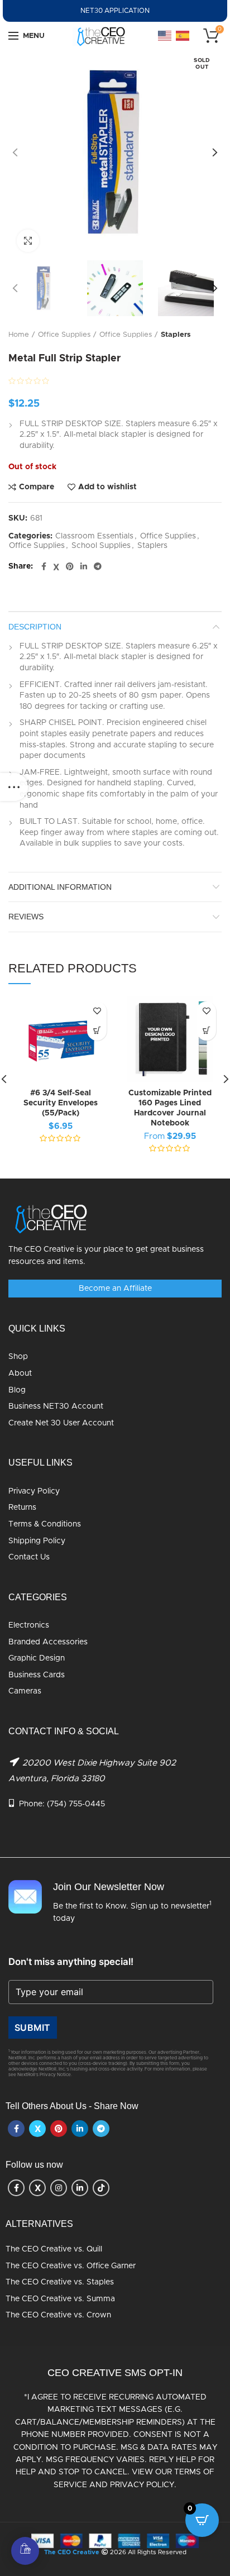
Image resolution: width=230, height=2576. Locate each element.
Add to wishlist (107, 487)
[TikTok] (101, 2188)
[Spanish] (183, 36)
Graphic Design (37, 1658)
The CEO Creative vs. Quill (54, 2249)
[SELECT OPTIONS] (206, 1031)
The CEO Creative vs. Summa (60, 2299)
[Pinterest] (70, 567)
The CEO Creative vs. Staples (60, 2282)
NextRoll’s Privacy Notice (44, 2075)
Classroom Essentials (94, 536)
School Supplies (101, 546)
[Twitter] (56, 567)
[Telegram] (98, 567)
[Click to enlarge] (28, 241)
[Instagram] (59, 2188)
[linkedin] (84, 567)
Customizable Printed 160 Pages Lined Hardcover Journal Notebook (170, 1108)
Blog (17, 1390)
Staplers (176, 335)
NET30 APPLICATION (115, 11)
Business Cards (37, 1675)
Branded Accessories (48, 1642)
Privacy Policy (34, 1491)
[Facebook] (44, 567)
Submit (33, 2028)
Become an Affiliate (115, 1289)
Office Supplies (64, 335)
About (20, 1373)
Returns (22, 1508)
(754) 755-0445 (76, 1804)
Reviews (26, 917)
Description (35, 627)
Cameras (25, 1691)
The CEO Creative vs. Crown (58, 2315)
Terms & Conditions (45, 1524)
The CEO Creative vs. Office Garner (71, 2266)
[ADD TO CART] (97, 1031)
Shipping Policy (37, 1541)
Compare (37, 487)
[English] (165, 36)
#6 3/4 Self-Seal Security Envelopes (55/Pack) (61, 1103)
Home (19, 335)
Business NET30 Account (56, 1406)
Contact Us (29, 1557)
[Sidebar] (14, 787)
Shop (18, 1357)
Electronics (29, 1625)
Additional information (60, 887)
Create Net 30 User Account (61, 1423)
